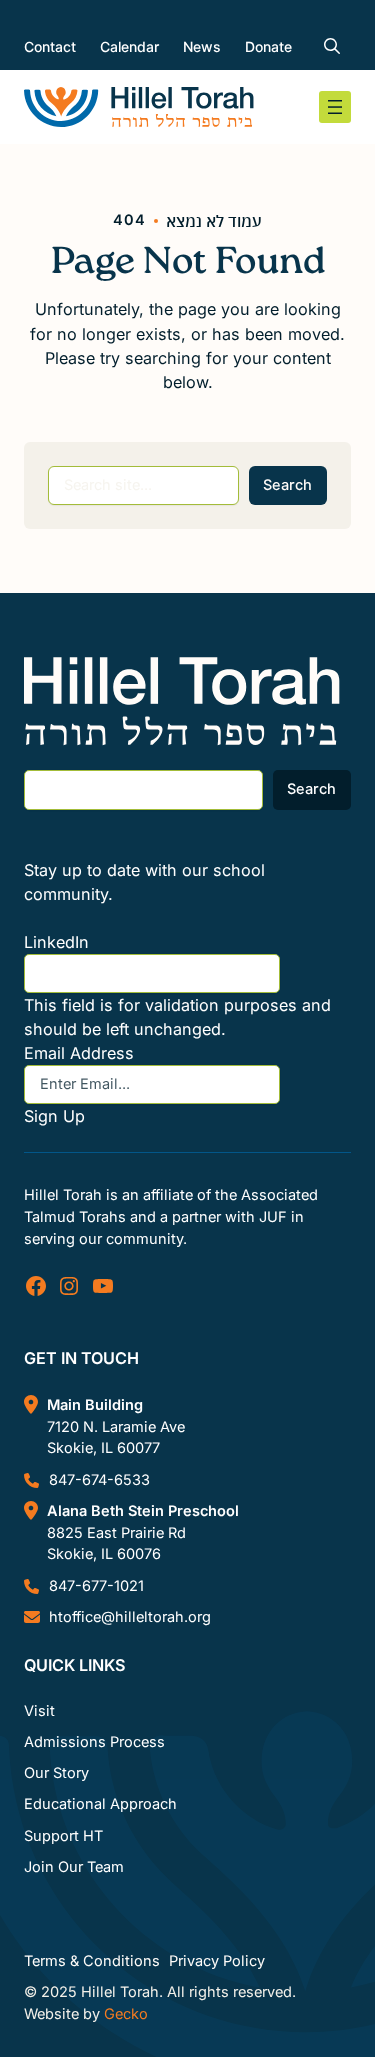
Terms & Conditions (92, 1961)
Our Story (56, 1773)
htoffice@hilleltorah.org (130, 1617)
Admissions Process (94, 1742)
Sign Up (54, 1116)
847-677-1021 (96, 1586)
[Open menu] (335, 107)
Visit (39, 1711)
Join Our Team (74, 1867)
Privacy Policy (217, 1961)
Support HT (63, 1836)
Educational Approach (100, 1804)
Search (287, 485)
